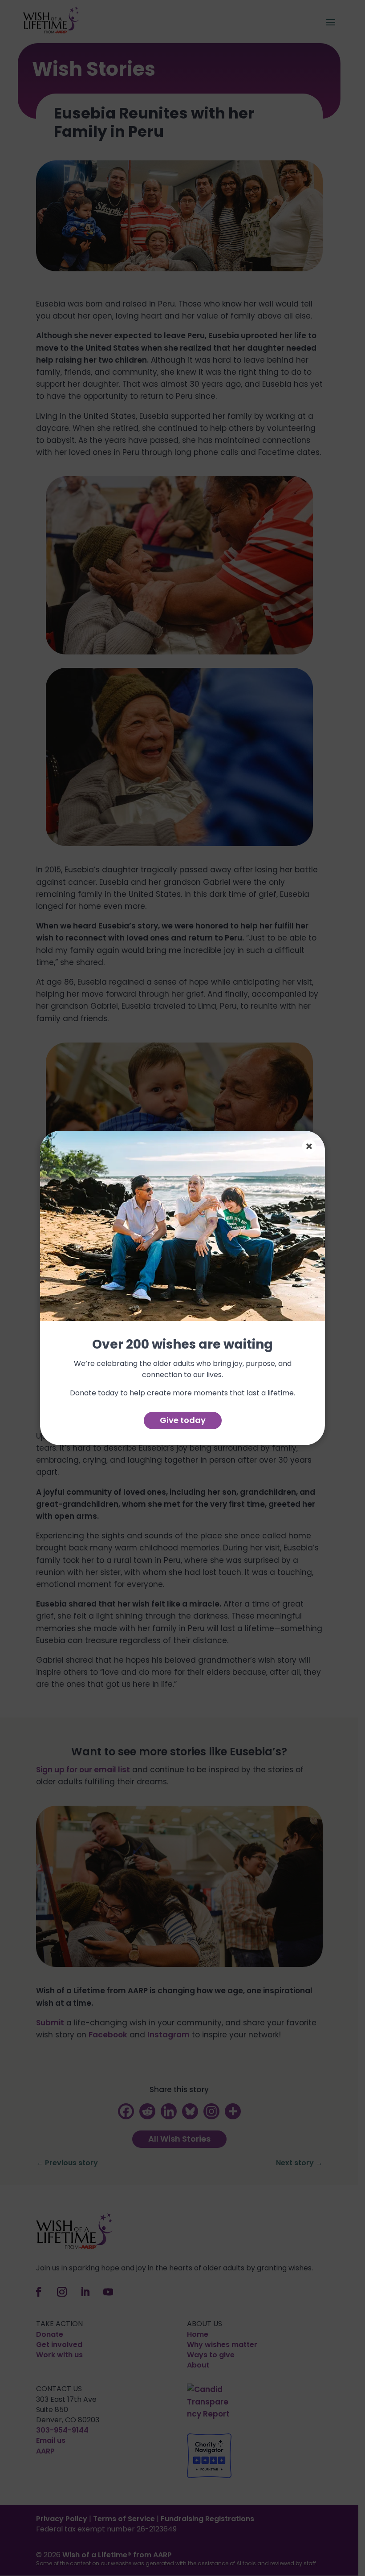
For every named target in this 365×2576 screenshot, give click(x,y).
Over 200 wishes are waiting (182, 1345)
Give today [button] (183, 1420)
